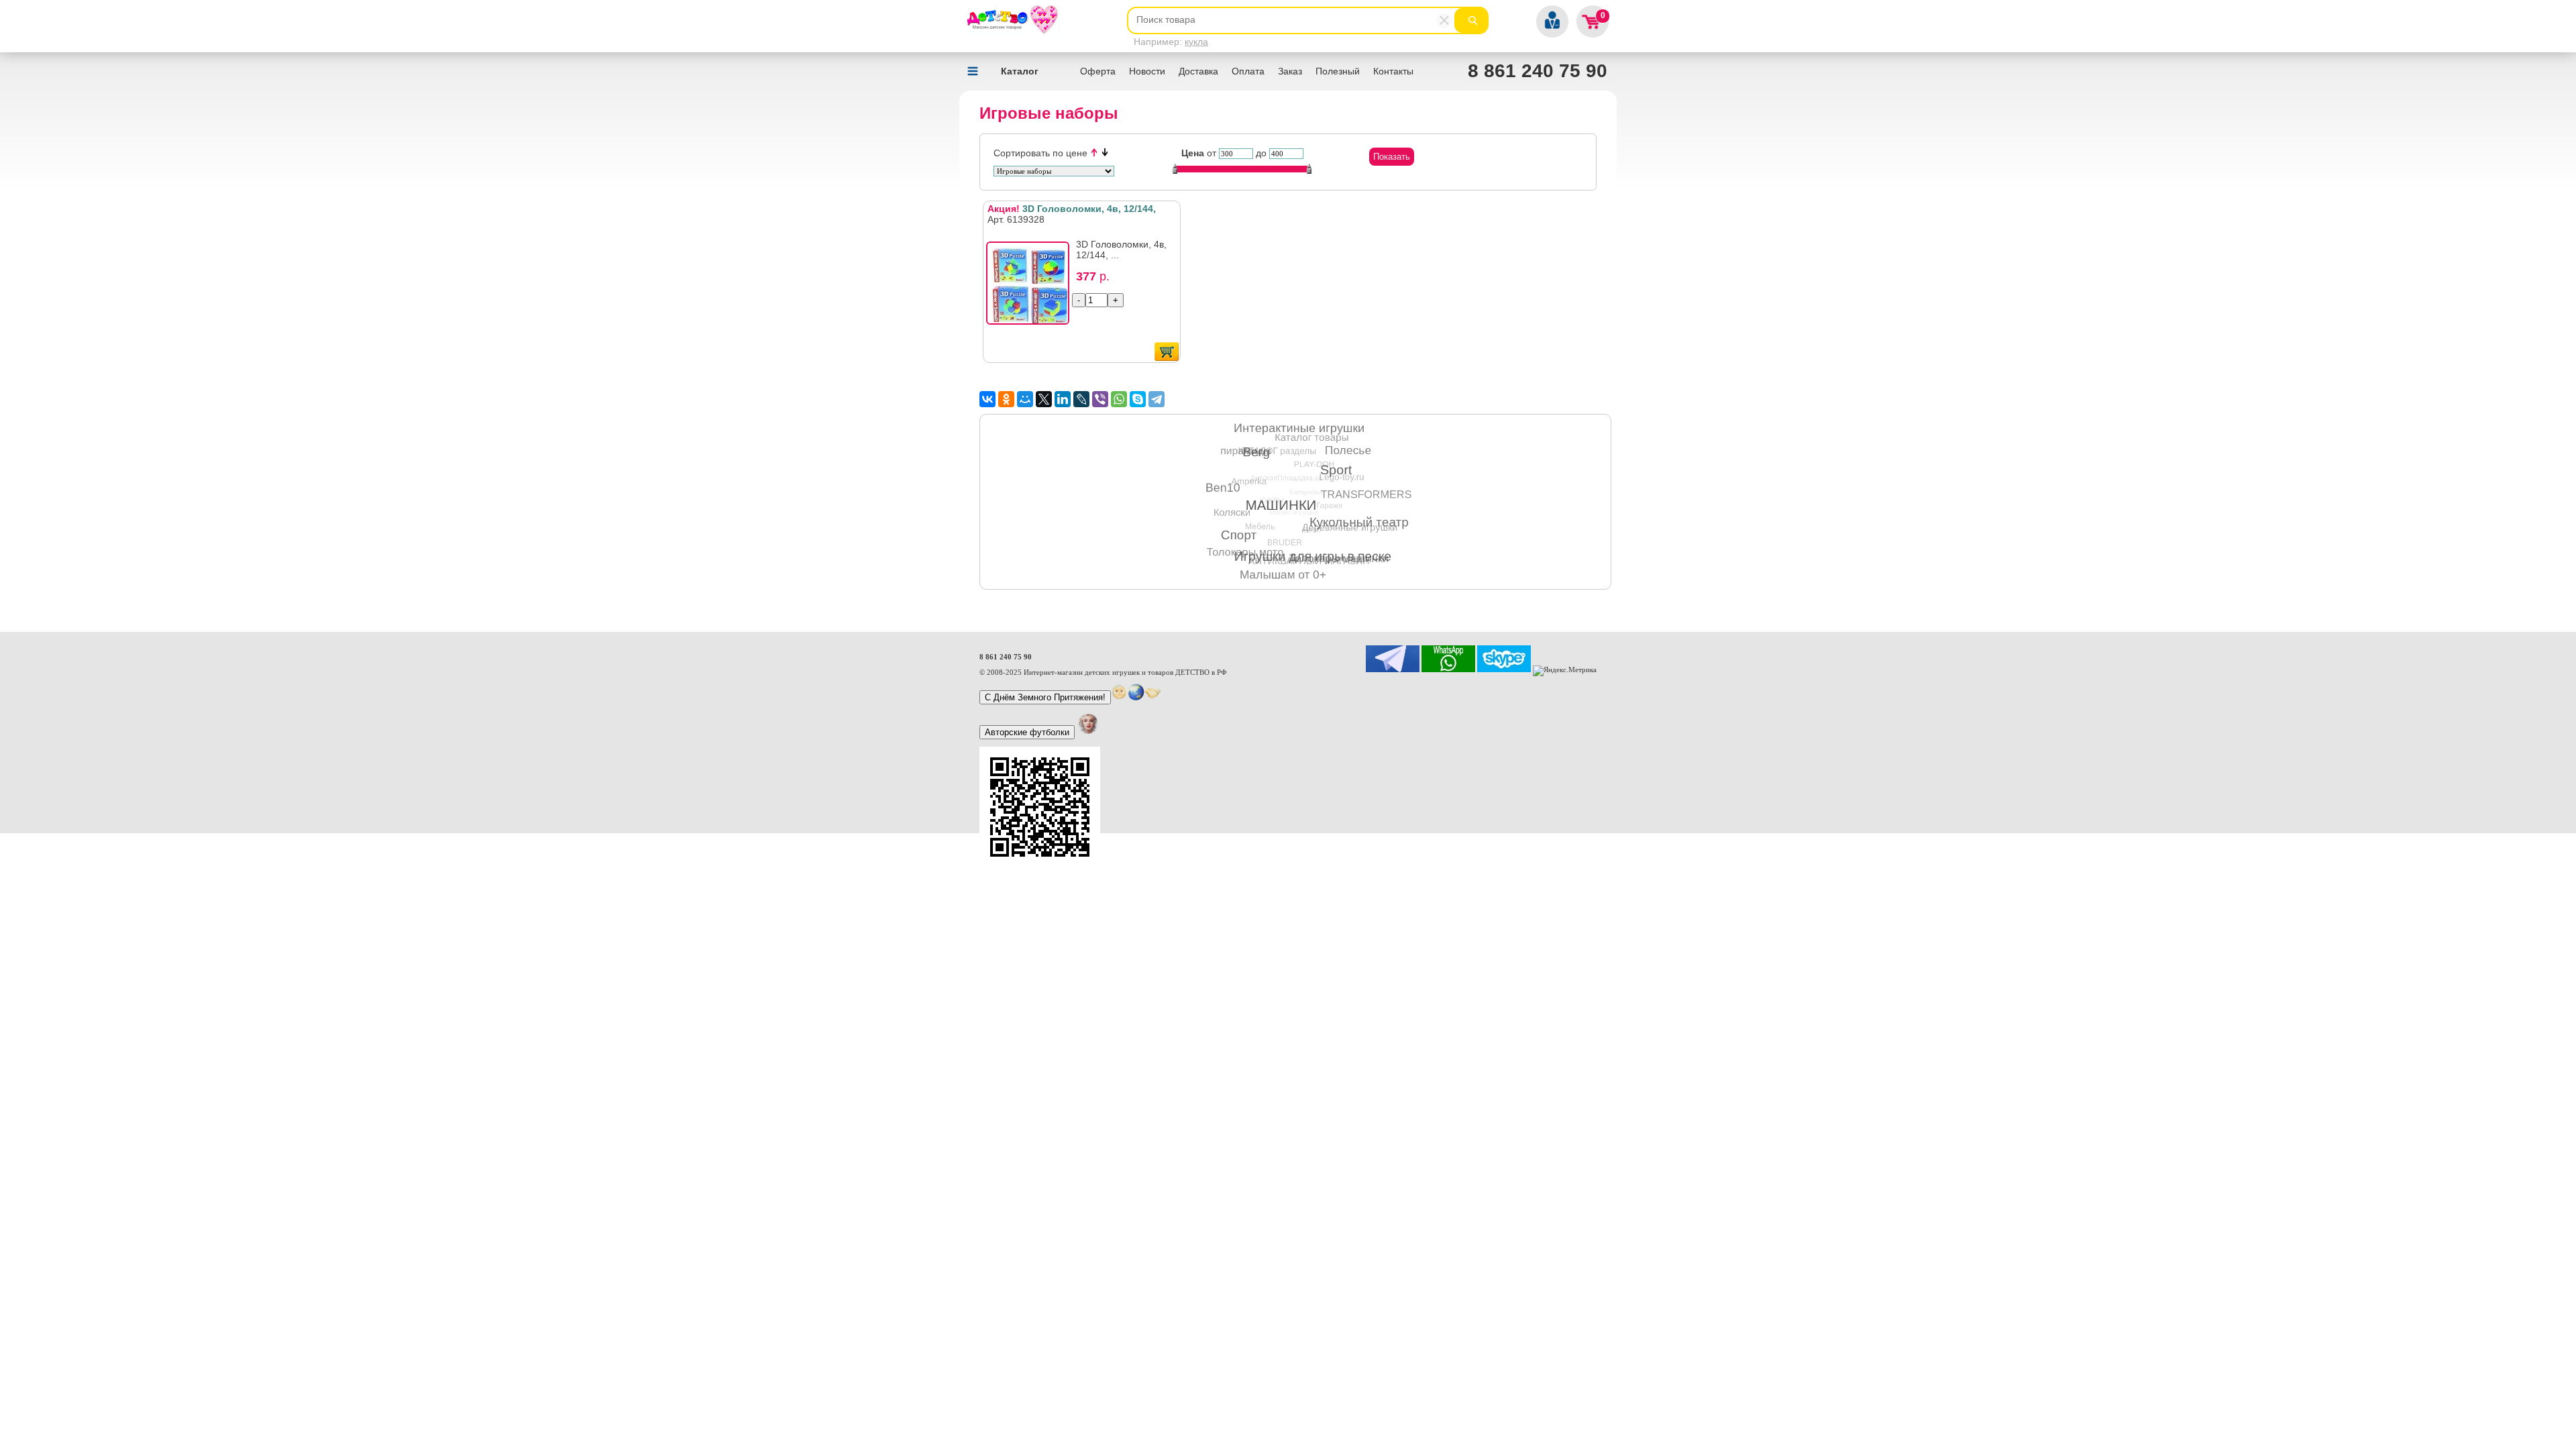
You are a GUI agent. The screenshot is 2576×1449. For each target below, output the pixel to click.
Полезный (1338, 71)
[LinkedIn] (1063, 399)
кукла (1196, 42)
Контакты (1393, 71)
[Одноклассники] (1006, 399)
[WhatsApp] (1119, 399)
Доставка (1198, 71)
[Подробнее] (1032, 287)
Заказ (1290, 71)
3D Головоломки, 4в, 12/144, (1072, 209)
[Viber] (1100, 399)
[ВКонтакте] (987, 399)
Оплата (1248, 71)
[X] (1044, 399)
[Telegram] (1157, 399)
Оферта (1098, 71)
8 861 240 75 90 (1538, 71)
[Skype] (1138, 399)
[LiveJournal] (1081, 399)
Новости (1147, 71)
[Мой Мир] (1025, 399)
